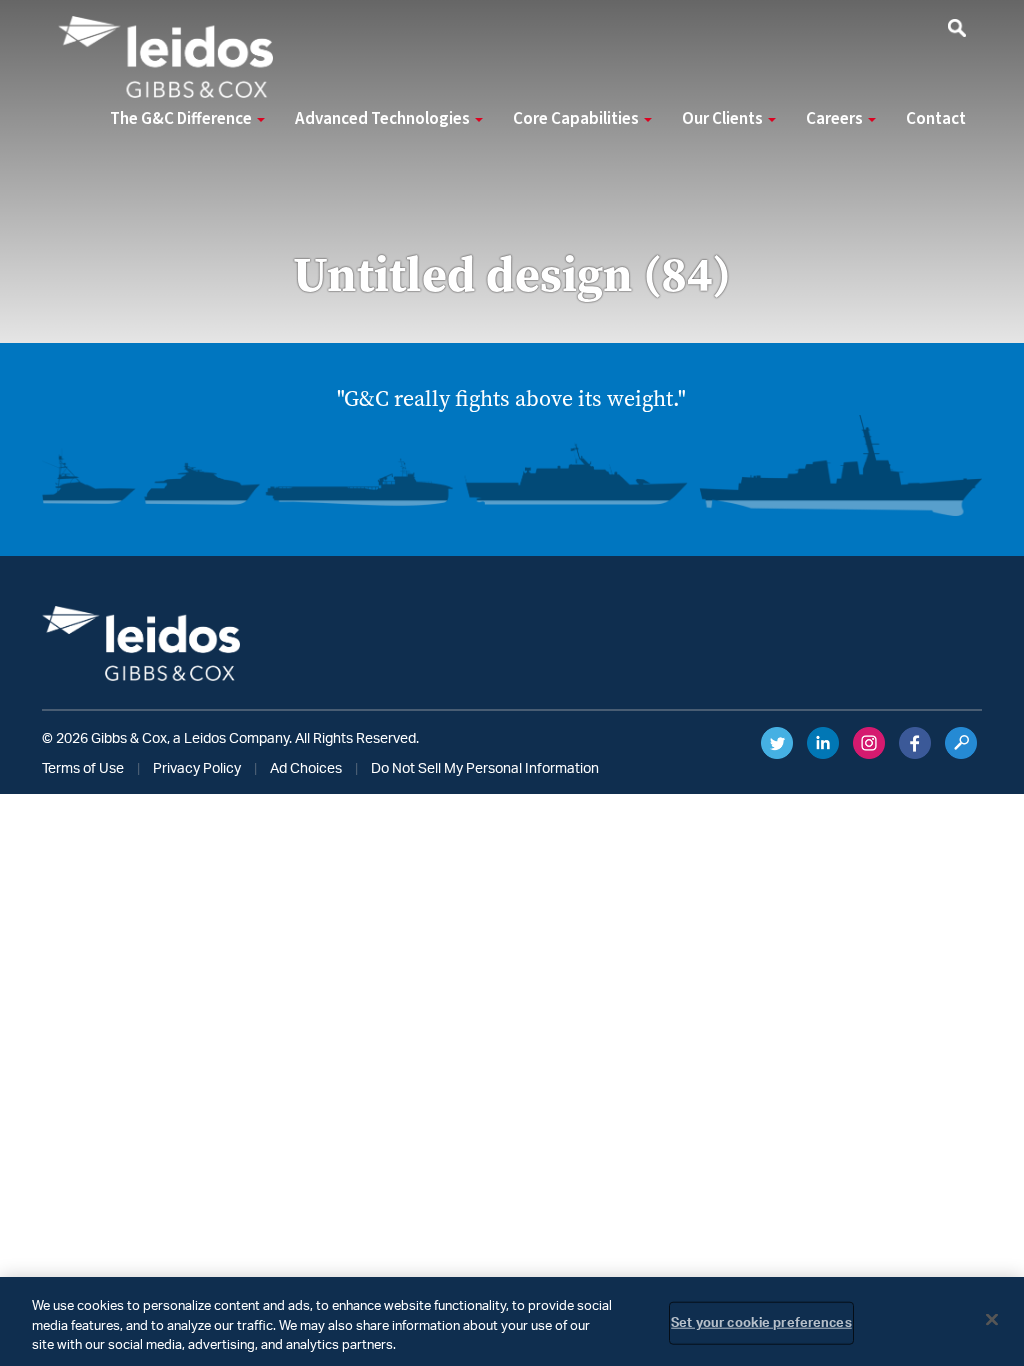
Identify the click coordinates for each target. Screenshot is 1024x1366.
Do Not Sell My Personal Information (485, 769)
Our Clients (724, 119)
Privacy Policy (197, 769)
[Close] (992, 1319)
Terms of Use (83, 769)
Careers (836, 119)
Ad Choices (306, 769)
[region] (512, 1321)
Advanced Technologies (384, 119)
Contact (936, 119)
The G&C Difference (182, 119)
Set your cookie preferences (761, 1322)
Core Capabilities (577, 119)
